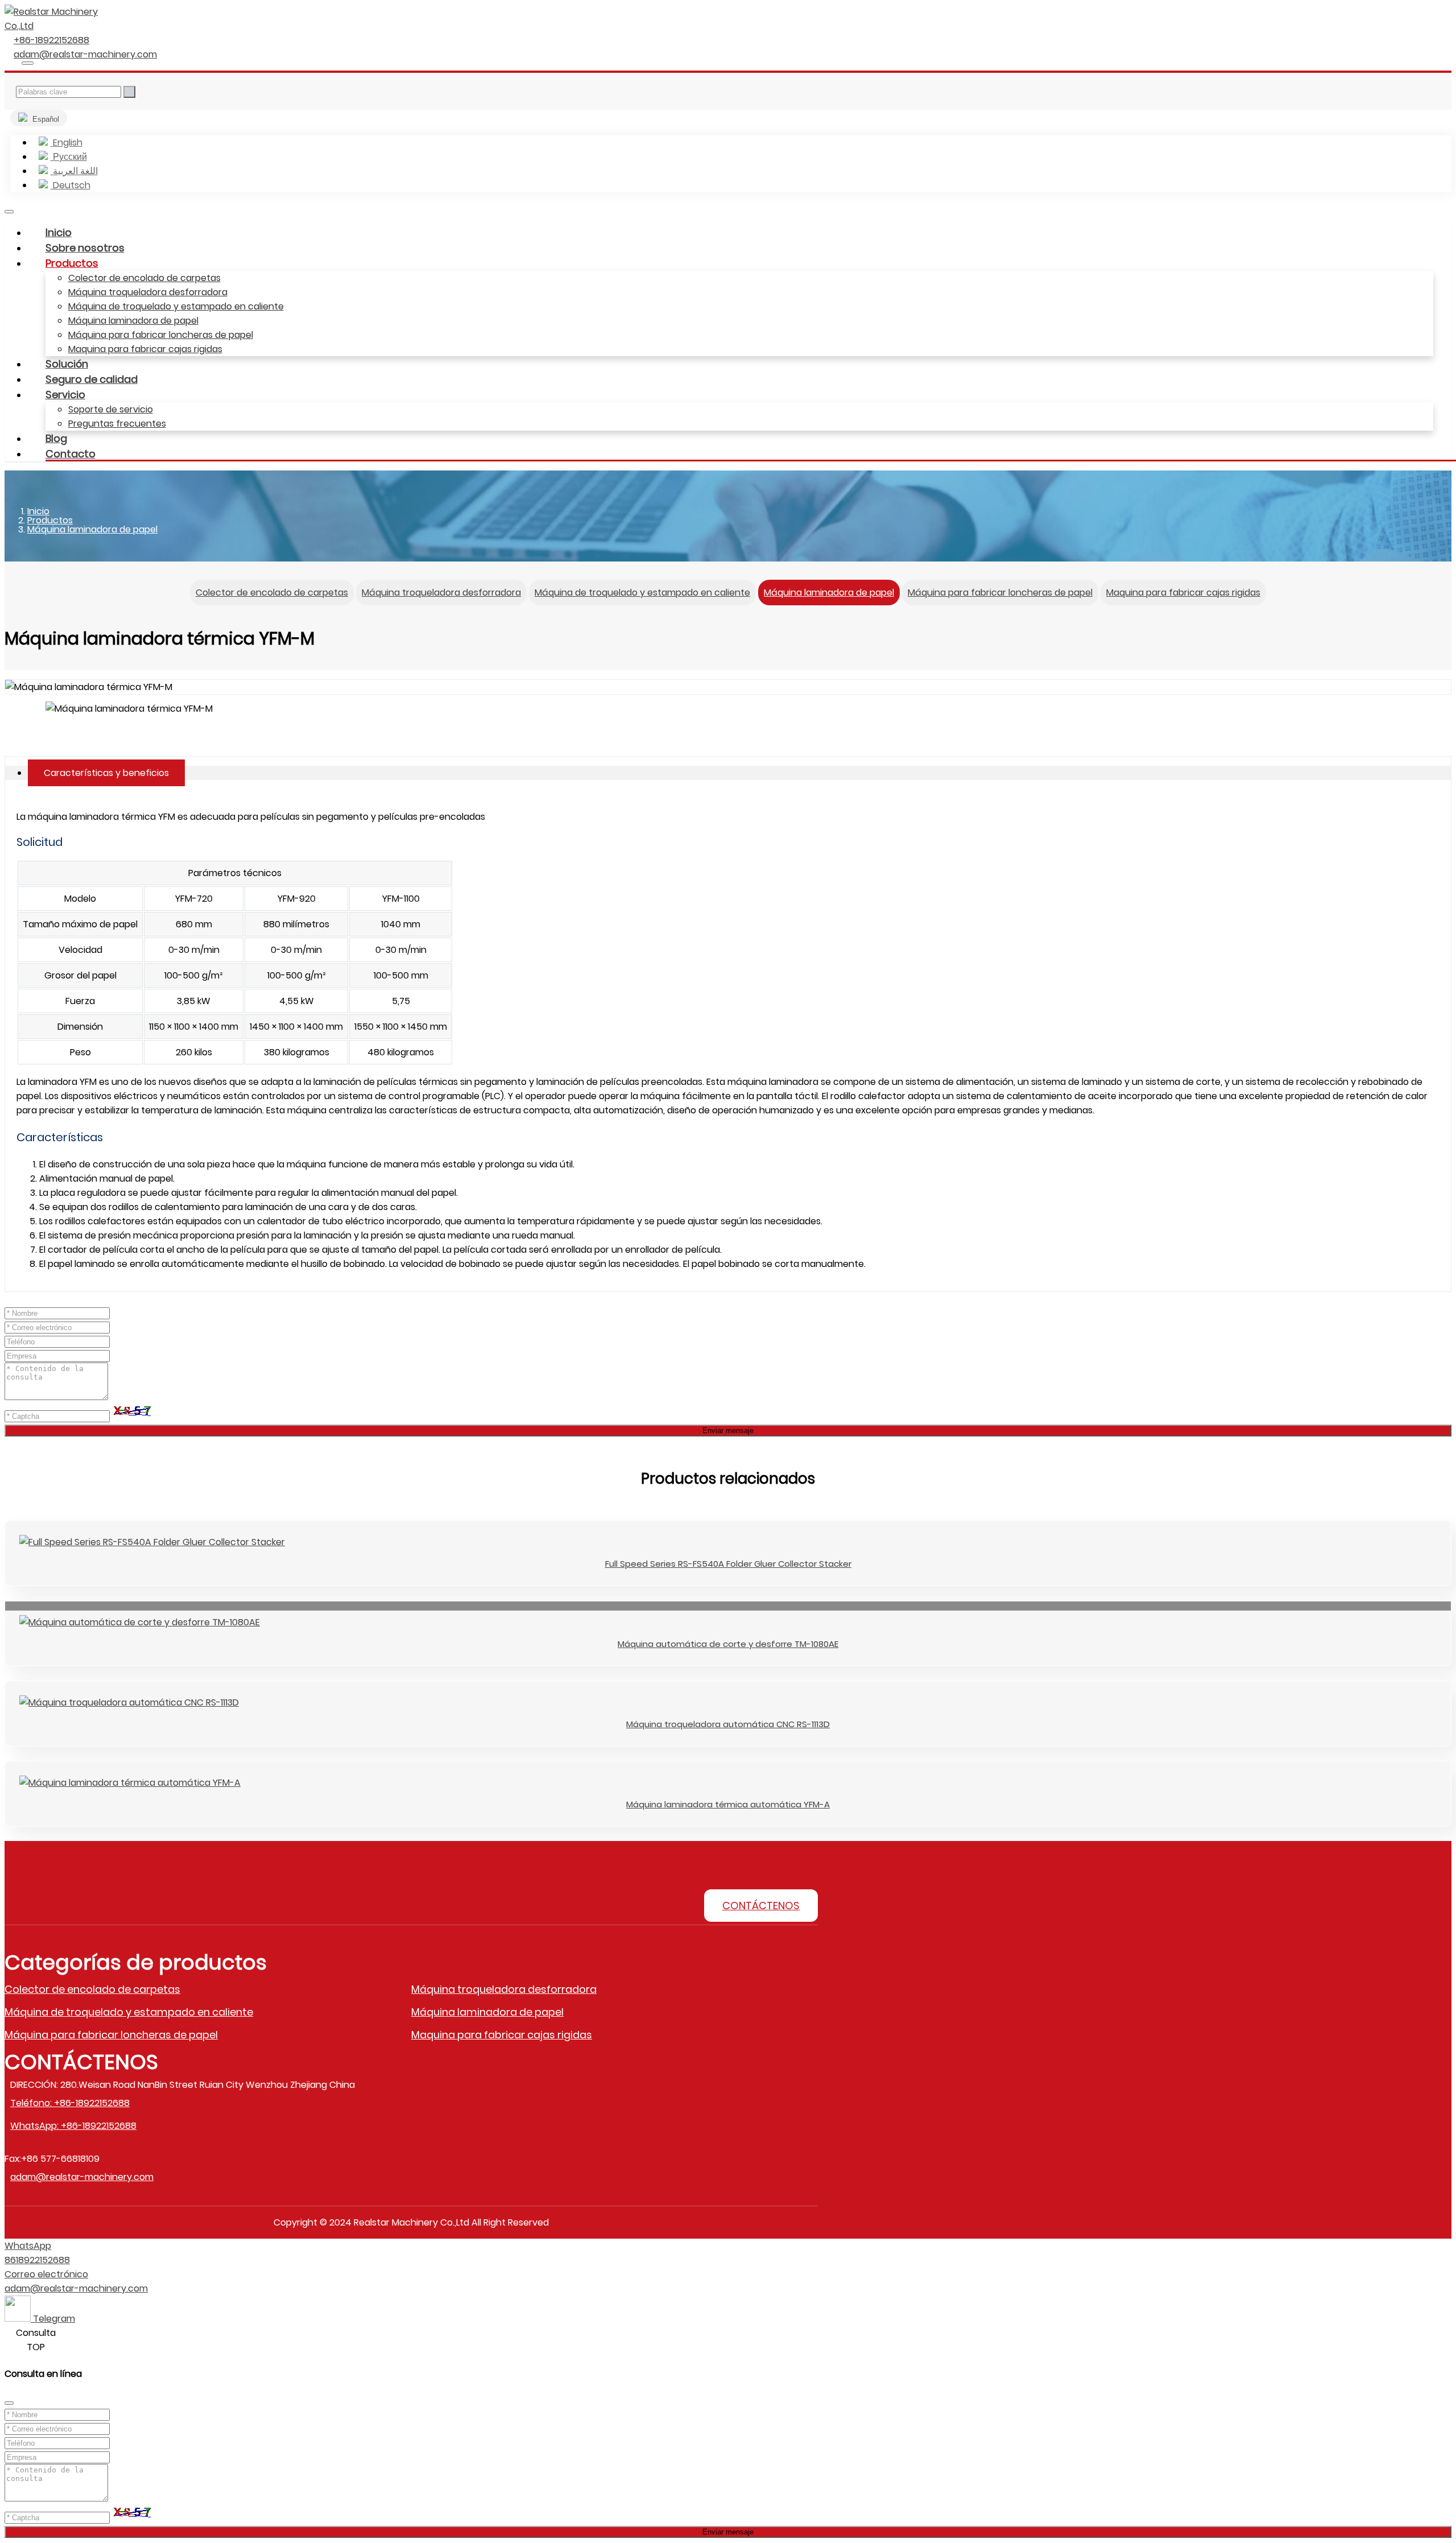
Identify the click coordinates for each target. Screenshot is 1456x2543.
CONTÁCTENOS (761, 1906)
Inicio (59, 232)
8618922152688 (37, 2260)
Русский (69, 157)
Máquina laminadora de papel (133, 321)
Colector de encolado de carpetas (144, 278)
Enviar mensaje (728, 2532)
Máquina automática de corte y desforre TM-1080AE (728, 1644)
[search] (28, 63)
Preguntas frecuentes (117, 424)
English (67, 143)
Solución (67, 364)
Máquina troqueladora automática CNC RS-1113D (728, 1724)
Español (45, 119)
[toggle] (9, 212)
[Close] (9, 2403)
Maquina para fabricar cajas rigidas (145, 349)
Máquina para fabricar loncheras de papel (161, 335)
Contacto (71, 454)
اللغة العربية (74, 171)
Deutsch (71, 185)
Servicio (65, 395)
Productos (72, 263)
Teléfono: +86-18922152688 (70, 2103)
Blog (56, 438)
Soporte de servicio (111, 409)
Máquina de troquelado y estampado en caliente (176, 306)
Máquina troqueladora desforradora (148, 292)
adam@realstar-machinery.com (85, 54)
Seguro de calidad (92, 379)
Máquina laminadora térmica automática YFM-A (728, 1804)
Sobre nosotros (85, 248)
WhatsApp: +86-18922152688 (73, 2126)
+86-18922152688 (51, 40)
